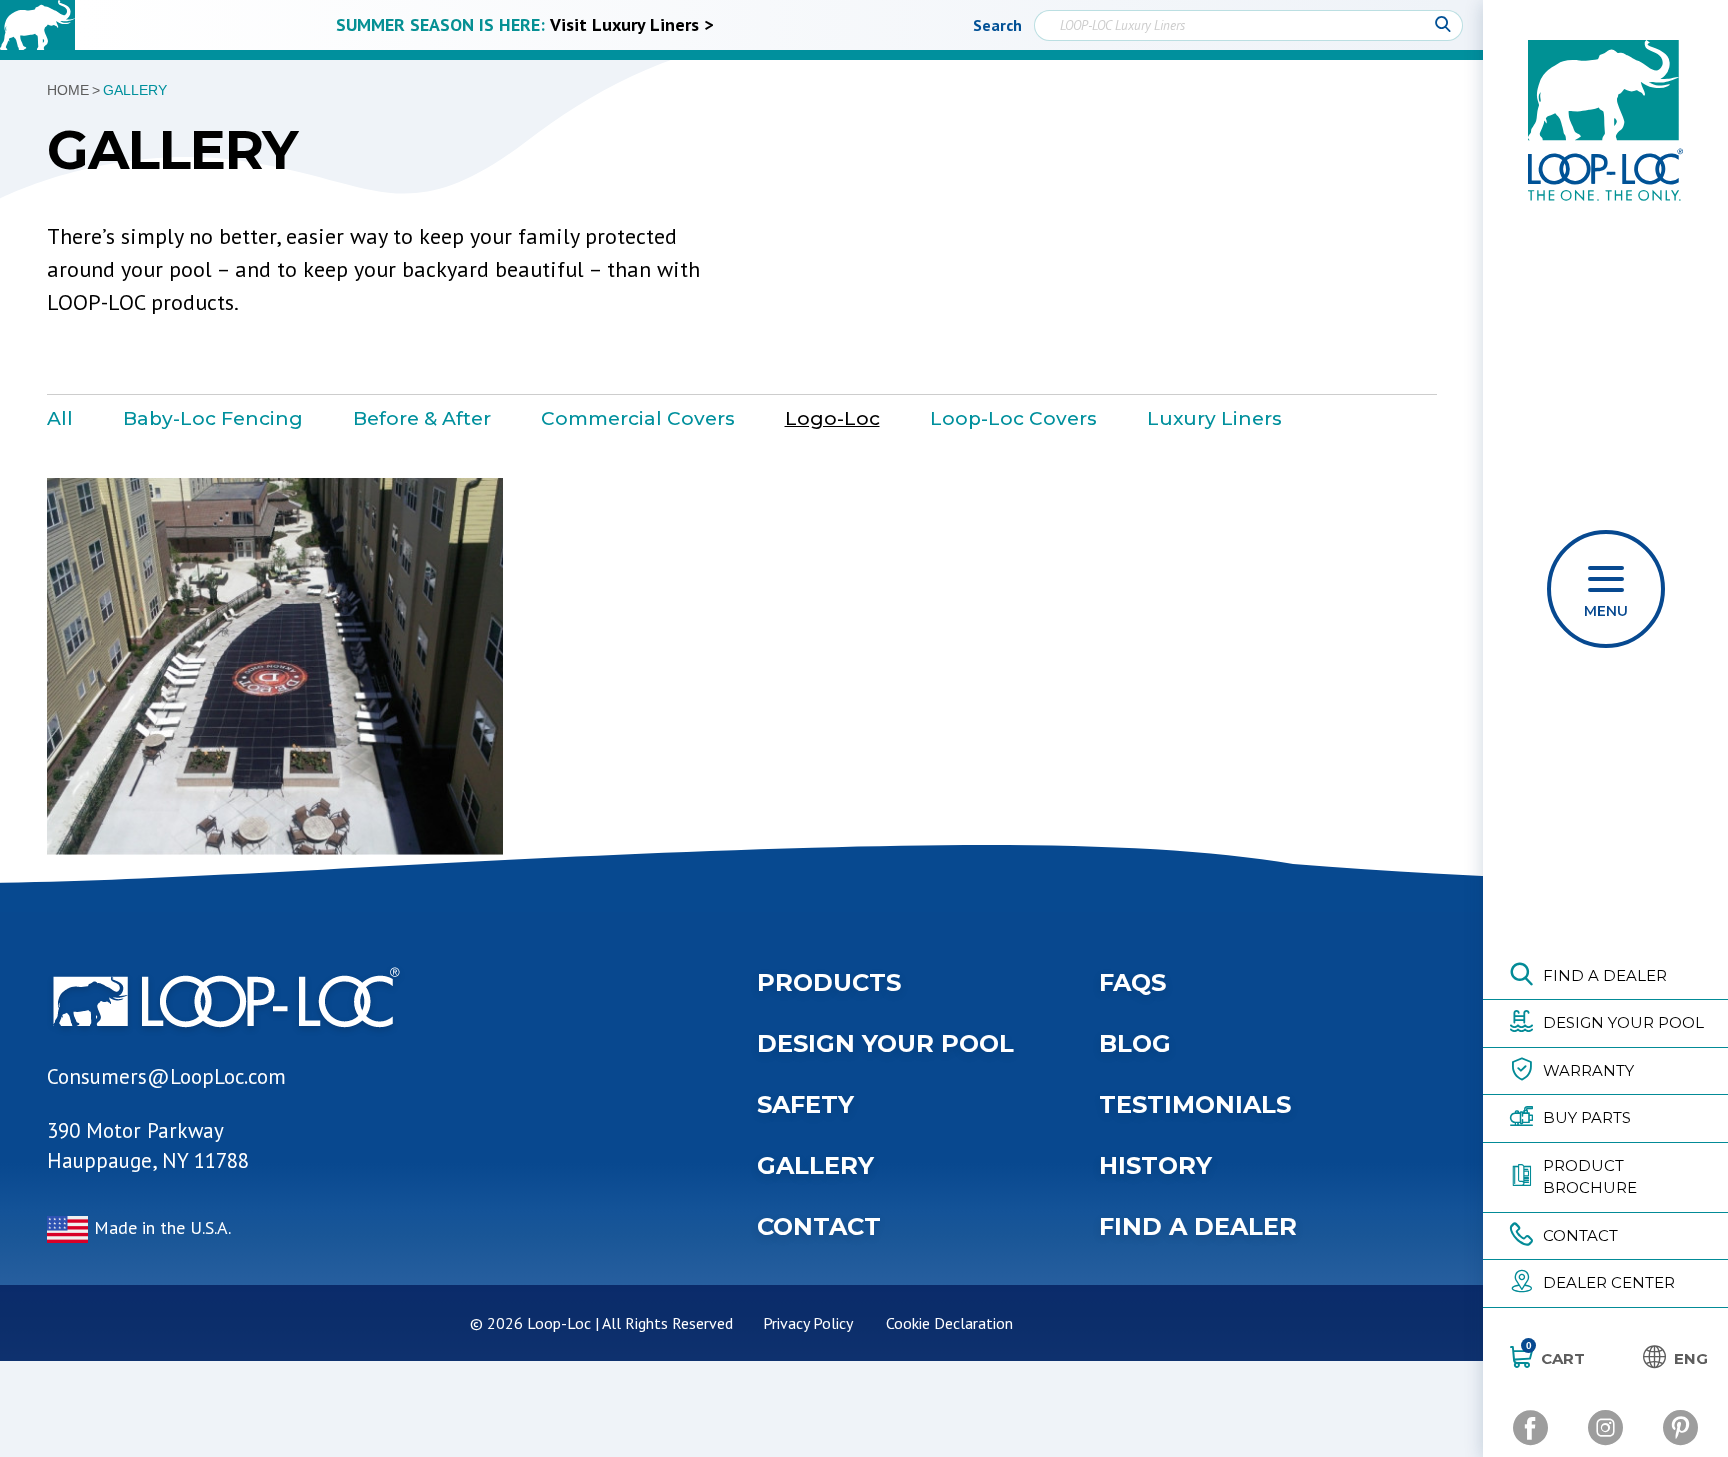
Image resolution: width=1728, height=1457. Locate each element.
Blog (1135, 1043)
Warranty (1588, 1070)
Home (68, 90)
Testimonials (1195, 1104)
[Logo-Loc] (275, 666)
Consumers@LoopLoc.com (166, 1076)
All (60, 418)
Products (829, 982)
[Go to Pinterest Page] (1680, 1427)
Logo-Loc (832, 418)
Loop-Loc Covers (1013, 418)
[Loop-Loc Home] (37, 25)
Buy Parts (1587, 1117)
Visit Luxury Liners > (631, 24)
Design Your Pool (1623, 1022)
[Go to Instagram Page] (1605, 1427)
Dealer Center (1609, 1282)
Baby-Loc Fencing (213, 418)
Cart (1555, 1358)
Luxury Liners (1214, 418)
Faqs (1132, 982)
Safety (805, 1104)
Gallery (815, 1165)
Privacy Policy (807, 1323)
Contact (1580, 1235)
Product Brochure (1590, 1177)
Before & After (422, 418)
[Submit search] (1443, 25)
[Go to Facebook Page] (1530, 1427)
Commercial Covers (638, 418)
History (1155, 1165)
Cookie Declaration (949, 1323)
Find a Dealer (1605, 975)
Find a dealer (1198, 1226)
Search (997, 25)
